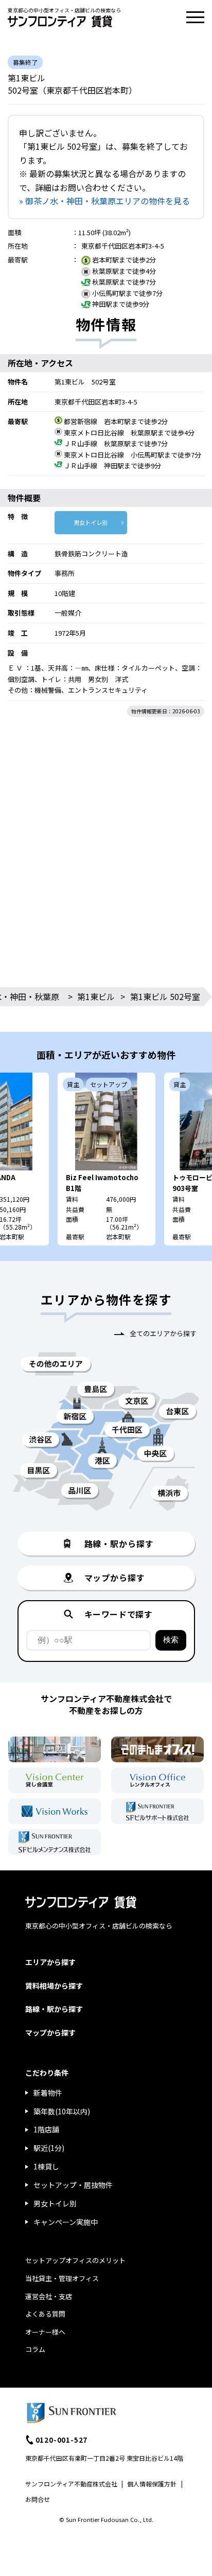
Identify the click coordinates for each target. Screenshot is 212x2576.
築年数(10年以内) (62, 2111)
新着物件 (48, 2093)
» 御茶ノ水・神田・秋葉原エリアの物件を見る (104, 201)
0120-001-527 (62, 2440)
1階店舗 (46, 2129)
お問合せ (38, 2499)
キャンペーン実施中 (66, 2222)
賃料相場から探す (54, 1986)
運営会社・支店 (49, 2296)
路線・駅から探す (54, 2009)
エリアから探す (50, 1962)
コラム (35, 2349)
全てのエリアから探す (163, 1333)
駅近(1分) (49, 2148)
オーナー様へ (45, 2332)
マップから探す (50, 2032)
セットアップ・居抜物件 (73, 2185)
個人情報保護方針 (152, 2484)
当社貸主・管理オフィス (62, 2278)
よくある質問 (45, 2314)
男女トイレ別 (91, 522)
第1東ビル (96, 996)
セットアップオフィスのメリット (75, 2260)
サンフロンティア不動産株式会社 (71, 2484)
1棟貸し (46, 2166)
